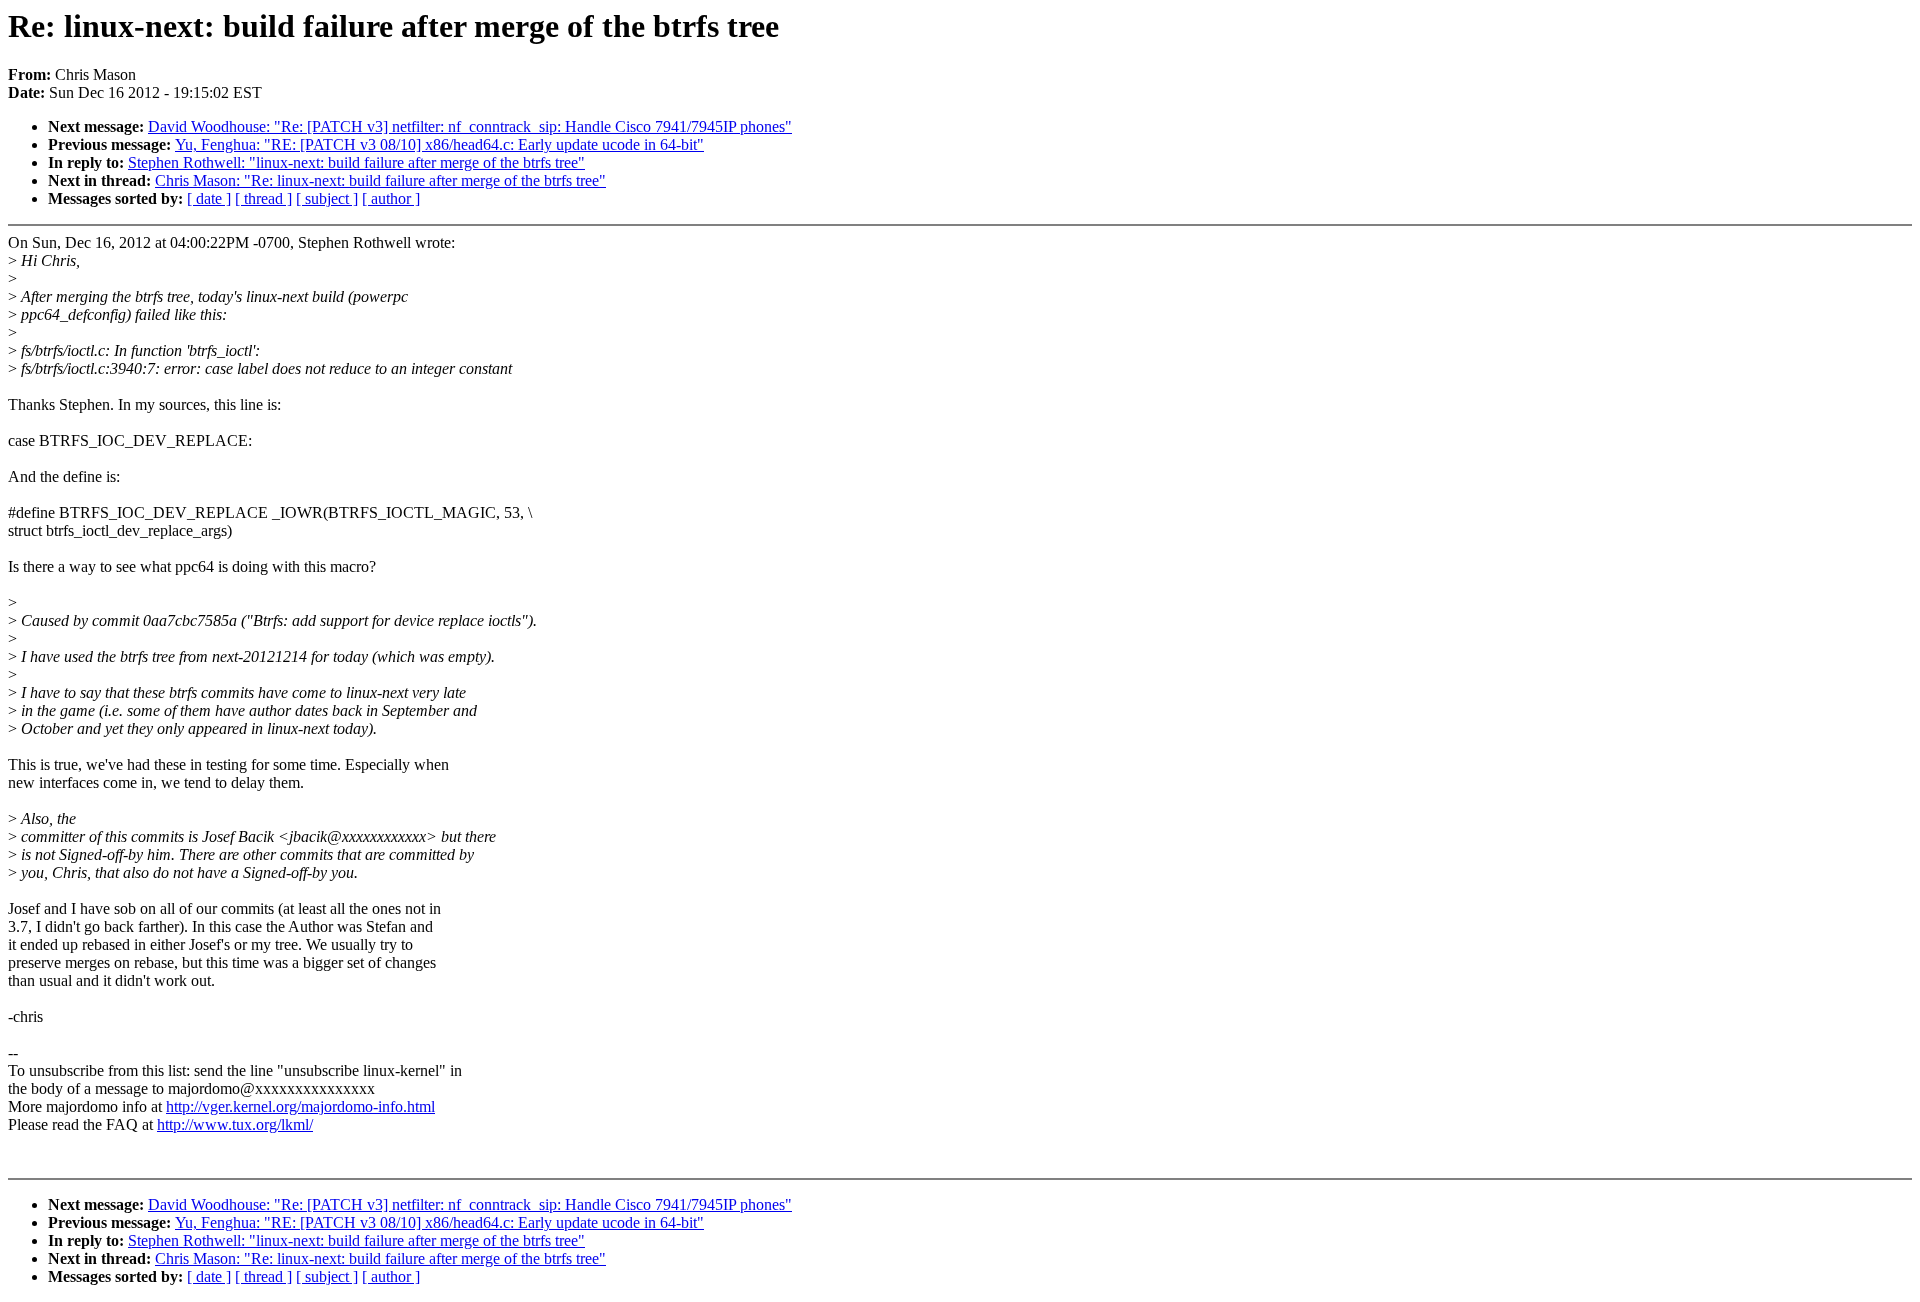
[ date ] (209, 198)
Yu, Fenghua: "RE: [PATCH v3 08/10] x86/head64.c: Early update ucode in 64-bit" (439, 144)
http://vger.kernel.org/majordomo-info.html (300, 1106)
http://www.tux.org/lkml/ (235, 1124)
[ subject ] (327, 198)
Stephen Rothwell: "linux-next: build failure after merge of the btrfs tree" (356, 162)
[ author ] (391, 198)
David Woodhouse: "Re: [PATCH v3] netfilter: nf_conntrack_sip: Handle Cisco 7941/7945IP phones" (470, 126)
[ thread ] (263, 198)
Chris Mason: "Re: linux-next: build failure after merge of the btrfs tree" (380, 180)
